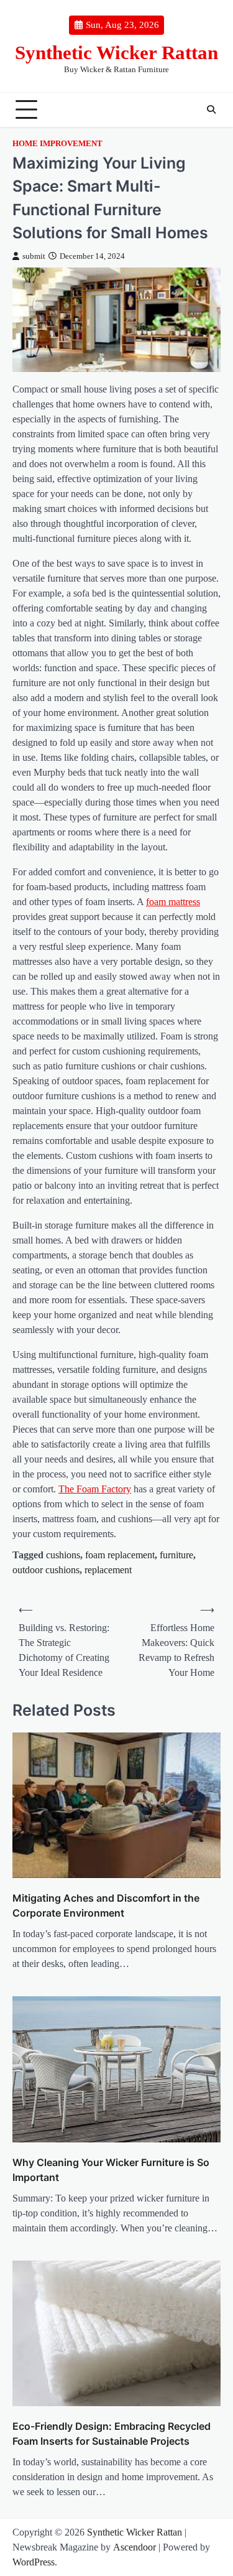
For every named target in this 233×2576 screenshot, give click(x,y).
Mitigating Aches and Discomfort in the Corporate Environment (106, 1905)
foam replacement (120, 1555)
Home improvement (57, 144)
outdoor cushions (46, 1570)
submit (34, 256)
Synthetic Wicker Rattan (116, 53)
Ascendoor (135, 2547)
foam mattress (173, 902)
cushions (63, 1555)
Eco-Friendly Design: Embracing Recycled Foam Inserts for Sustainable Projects (112, 2434)
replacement (108, 1570)
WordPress (34, 2562)
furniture (176, 1555)
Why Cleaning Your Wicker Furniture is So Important (111, 2170)
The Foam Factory (95, 1489)
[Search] (211, 109)
